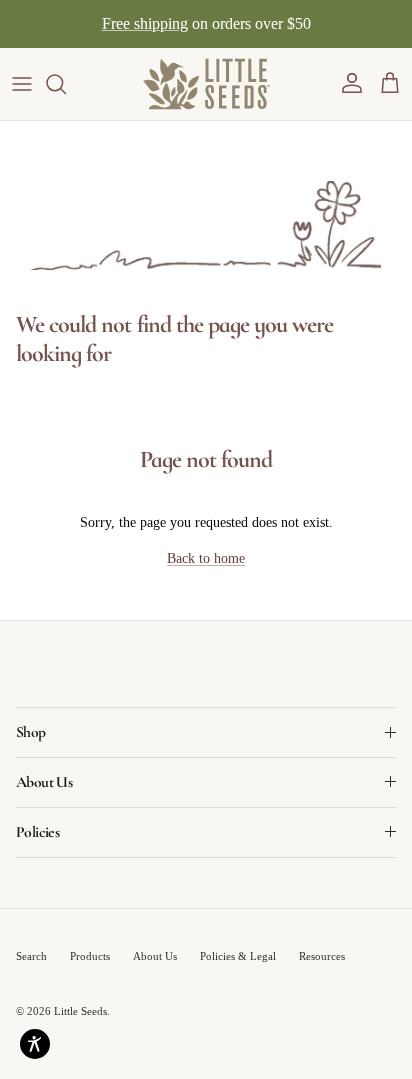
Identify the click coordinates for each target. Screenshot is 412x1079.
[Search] (66, 84)
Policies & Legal (238, 956)
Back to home (206, 558)
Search (31, 956)
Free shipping (145, 23)
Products (90, 956)
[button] (352, 83)
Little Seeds (80, 1011)
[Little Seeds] (206, 84)
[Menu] (22, 84)
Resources (322, 956)
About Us (155, 956)
